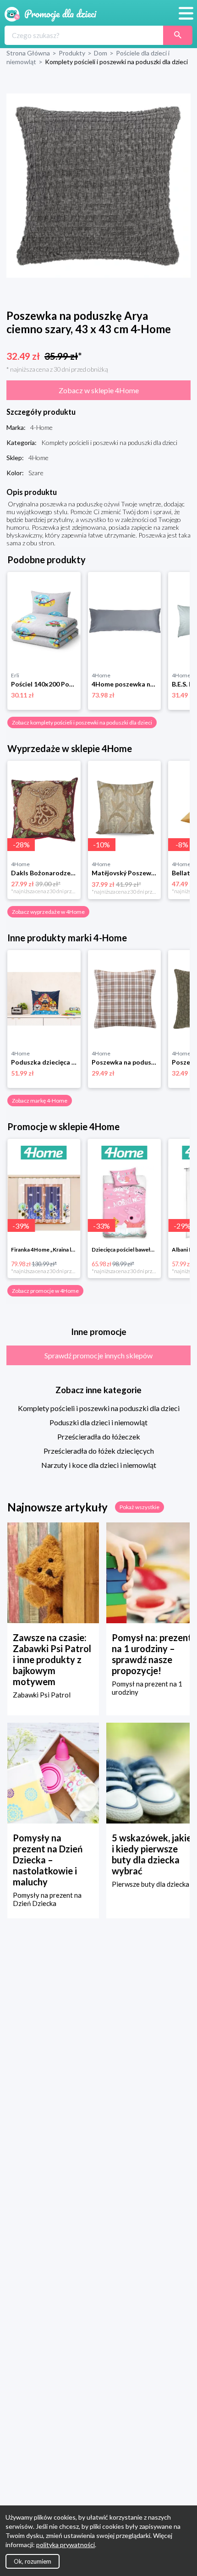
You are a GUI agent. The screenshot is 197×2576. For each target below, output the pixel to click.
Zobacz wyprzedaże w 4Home (48, 912)
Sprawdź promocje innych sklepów (98, 1355)
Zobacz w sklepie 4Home (99, 390)
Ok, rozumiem (33, 2561)
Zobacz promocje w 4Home (45, 1291)
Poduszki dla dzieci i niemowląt (98, 1422)
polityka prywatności (66, 2545)
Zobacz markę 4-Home (40, 1101)
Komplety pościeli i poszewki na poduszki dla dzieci (99, 1408)
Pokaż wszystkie (140, 1507)
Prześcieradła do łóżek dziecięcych (99, 1451)
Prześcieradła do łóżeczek (99, 1436)
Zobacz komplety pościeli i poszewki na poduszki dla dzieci (82, 722)
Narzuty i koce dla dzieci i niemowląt (99, 1465)
